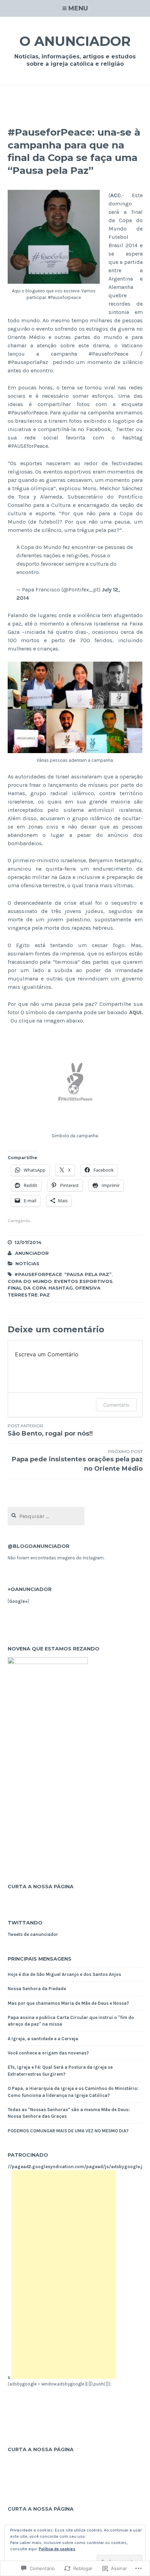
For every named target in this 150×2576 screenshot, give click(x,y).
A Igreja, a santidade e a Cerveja (44, 2039)
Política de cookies (57, 2549)
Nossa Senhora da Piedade (37, 1989)
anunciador (32, 1253)
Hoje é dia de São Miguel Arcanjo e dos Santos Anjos (64, 1974)
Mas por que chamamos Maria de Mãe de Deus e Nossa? (68, 2003)
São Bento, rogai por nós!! (50, 1430)
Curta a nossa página (41, 1887)
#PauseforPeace (38, 1274)
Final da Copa (27, 1288)
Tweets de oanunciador (33, 1934)
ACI (115, 195)
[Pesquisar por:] (46, 1516)
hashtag (61, 1288)
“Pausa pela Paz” (88, 1274)
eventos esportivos (83, 1281)
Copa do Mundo (30, 1281)
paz (45, 1295)
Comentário (116, 1405)
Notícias (27, 1263)
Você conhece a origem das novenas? (48, 2053)
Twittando (25, 1923)
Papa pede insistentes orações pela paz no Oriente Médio (77, 1461)
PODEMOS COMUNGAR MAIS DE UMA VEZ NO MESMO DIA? (68, 2131)
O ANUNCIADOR (75, 41)
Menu (78, 8)
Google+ (18, 1601)
